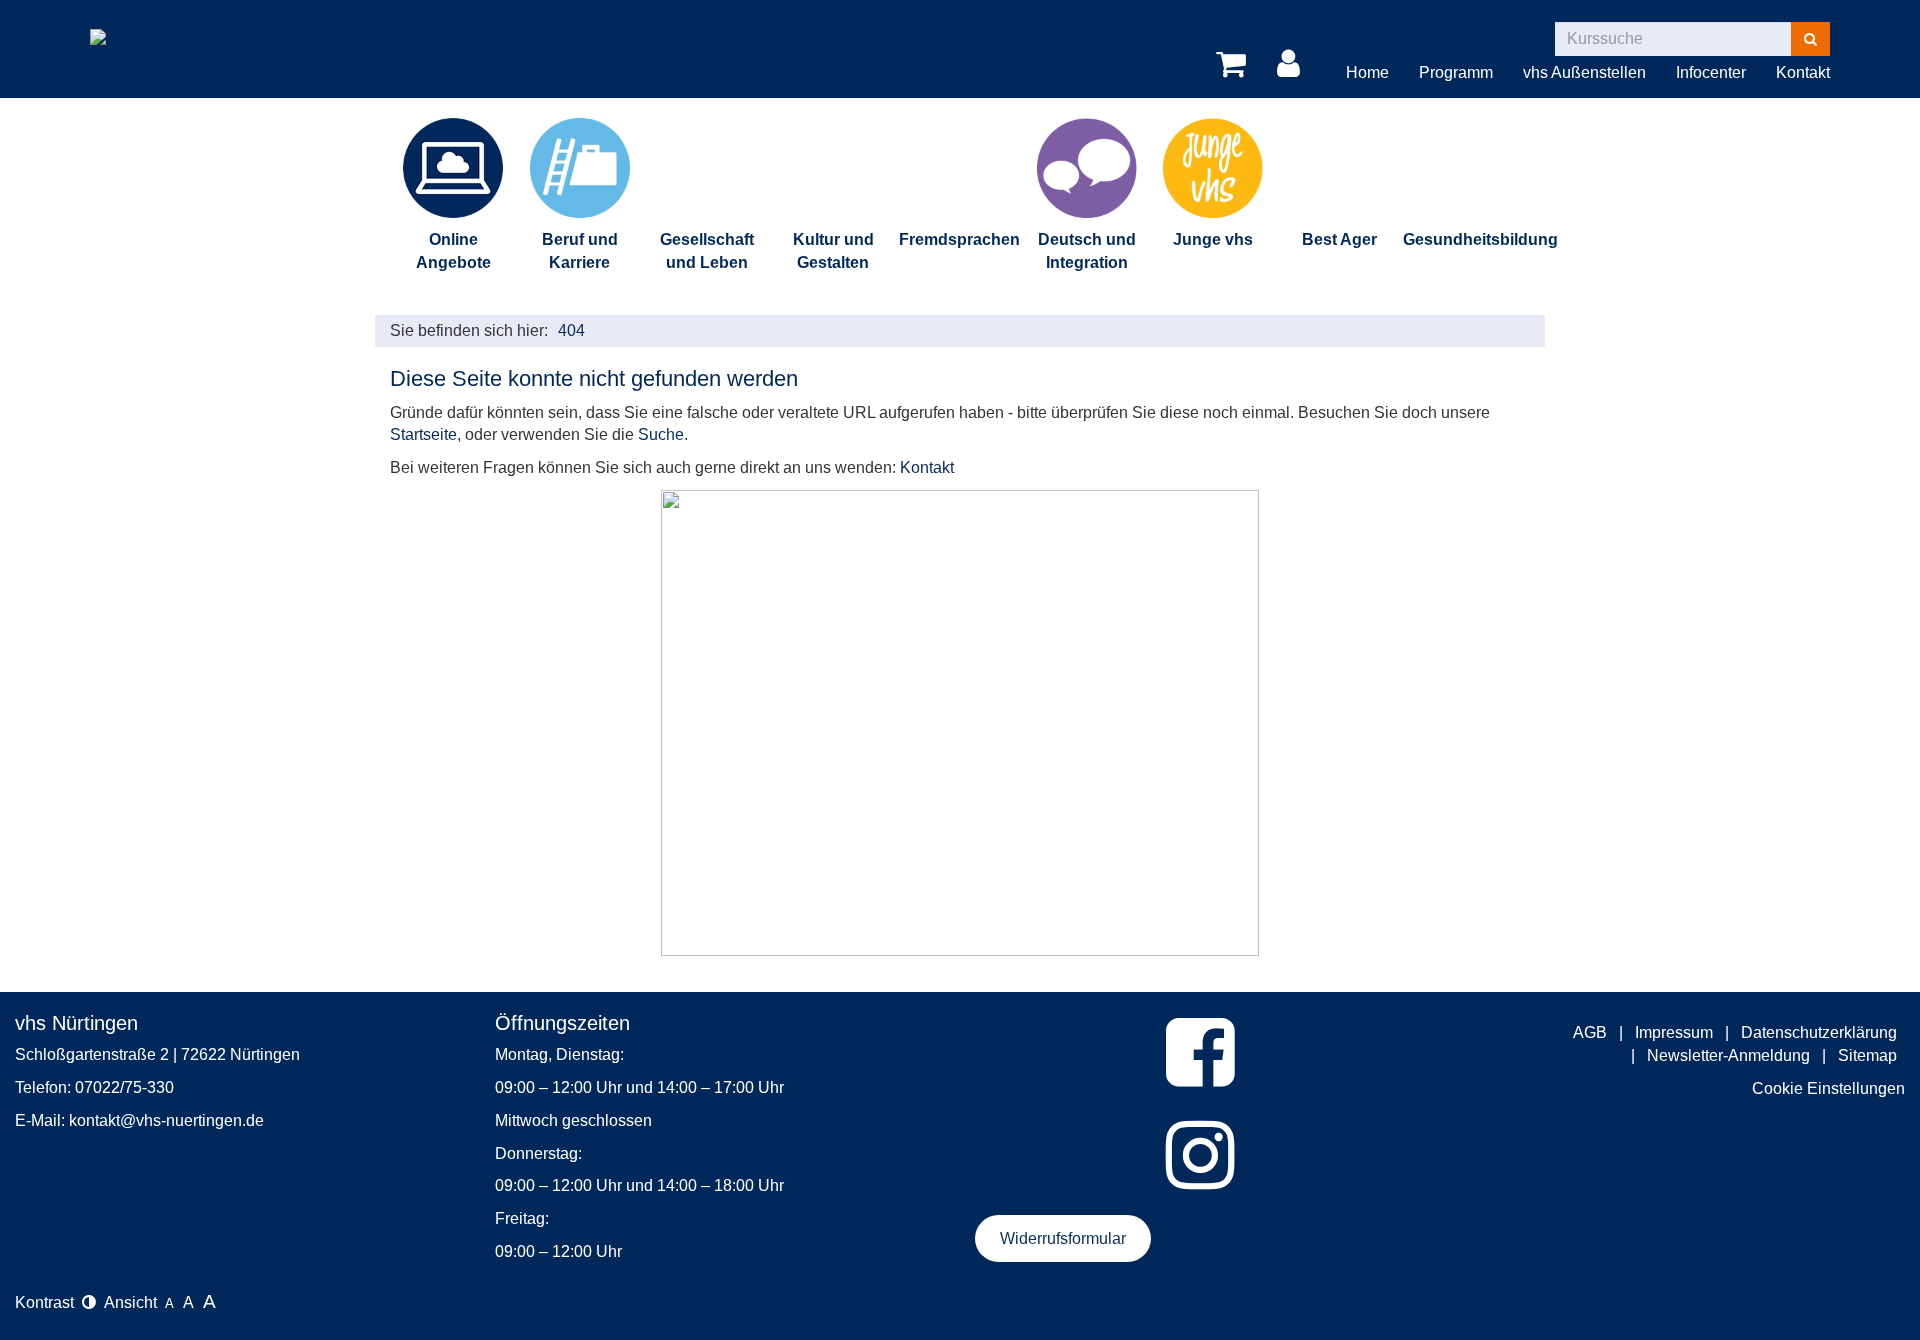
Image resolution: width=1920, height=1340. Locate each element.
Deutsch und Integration (1087, 251)
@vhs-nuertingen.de (192, 1120)
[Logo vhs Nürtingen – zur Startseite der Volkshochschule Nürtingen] (167, 24)
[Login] (1292, 65)
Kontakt (927, 467)
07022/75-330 (124, 1087)
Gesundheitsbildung (1466, 239)
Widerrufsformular (1063, 1238)
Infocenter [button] (1711, 72)
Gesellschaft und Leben (707, 251)
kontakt (94, 1120)
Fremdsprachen (959, 239)
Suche (661, 434)
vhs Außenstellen (1584, 72)
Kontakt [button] (1803, 72)
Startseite (423, 434)
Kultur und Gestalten (833, 251)
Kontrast (48, 1302)
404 (571, 330)
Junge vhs (1213, 239)
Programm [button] (1456, 72)
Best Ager (1339, 239)
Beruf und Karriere (580, 251)
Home (1367, 72)
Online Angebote (453, 251)
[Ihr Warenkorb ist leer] (1234, 65)
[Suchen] (1810, 39)
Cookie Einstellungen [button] (1828, 1088)
